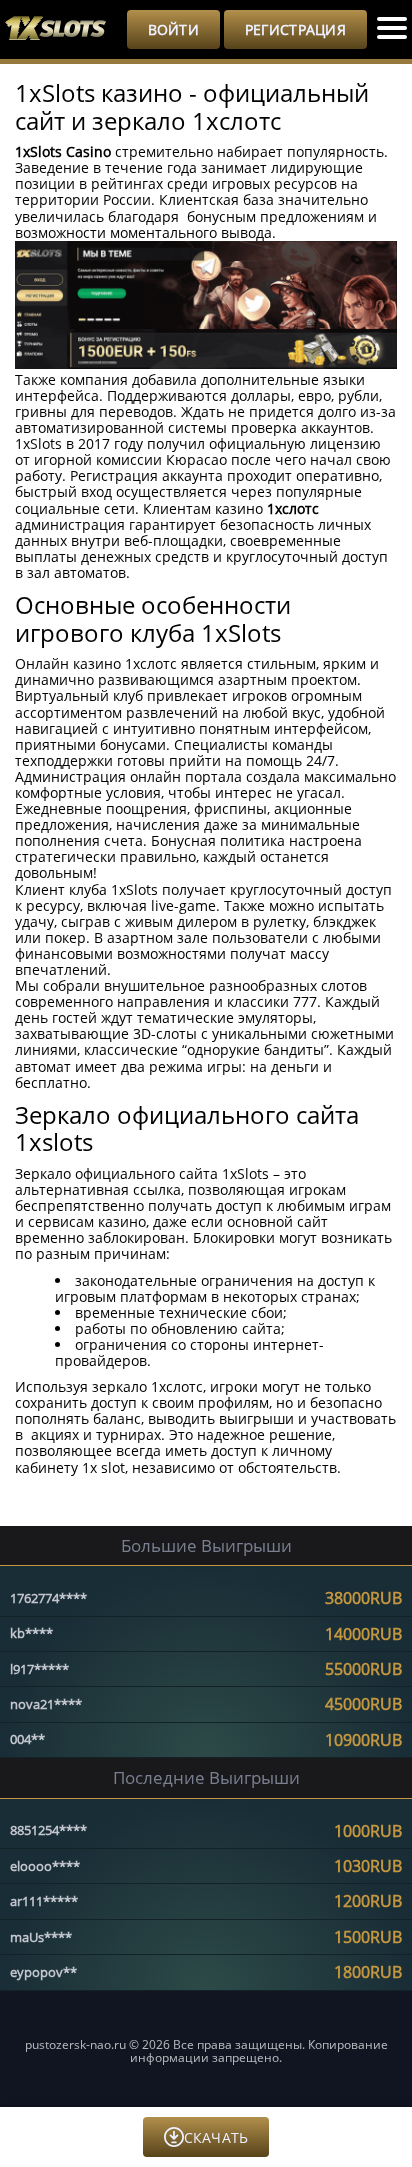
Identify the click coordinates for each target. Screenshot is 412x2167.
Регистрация (295, 29)
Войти (173, 29)
